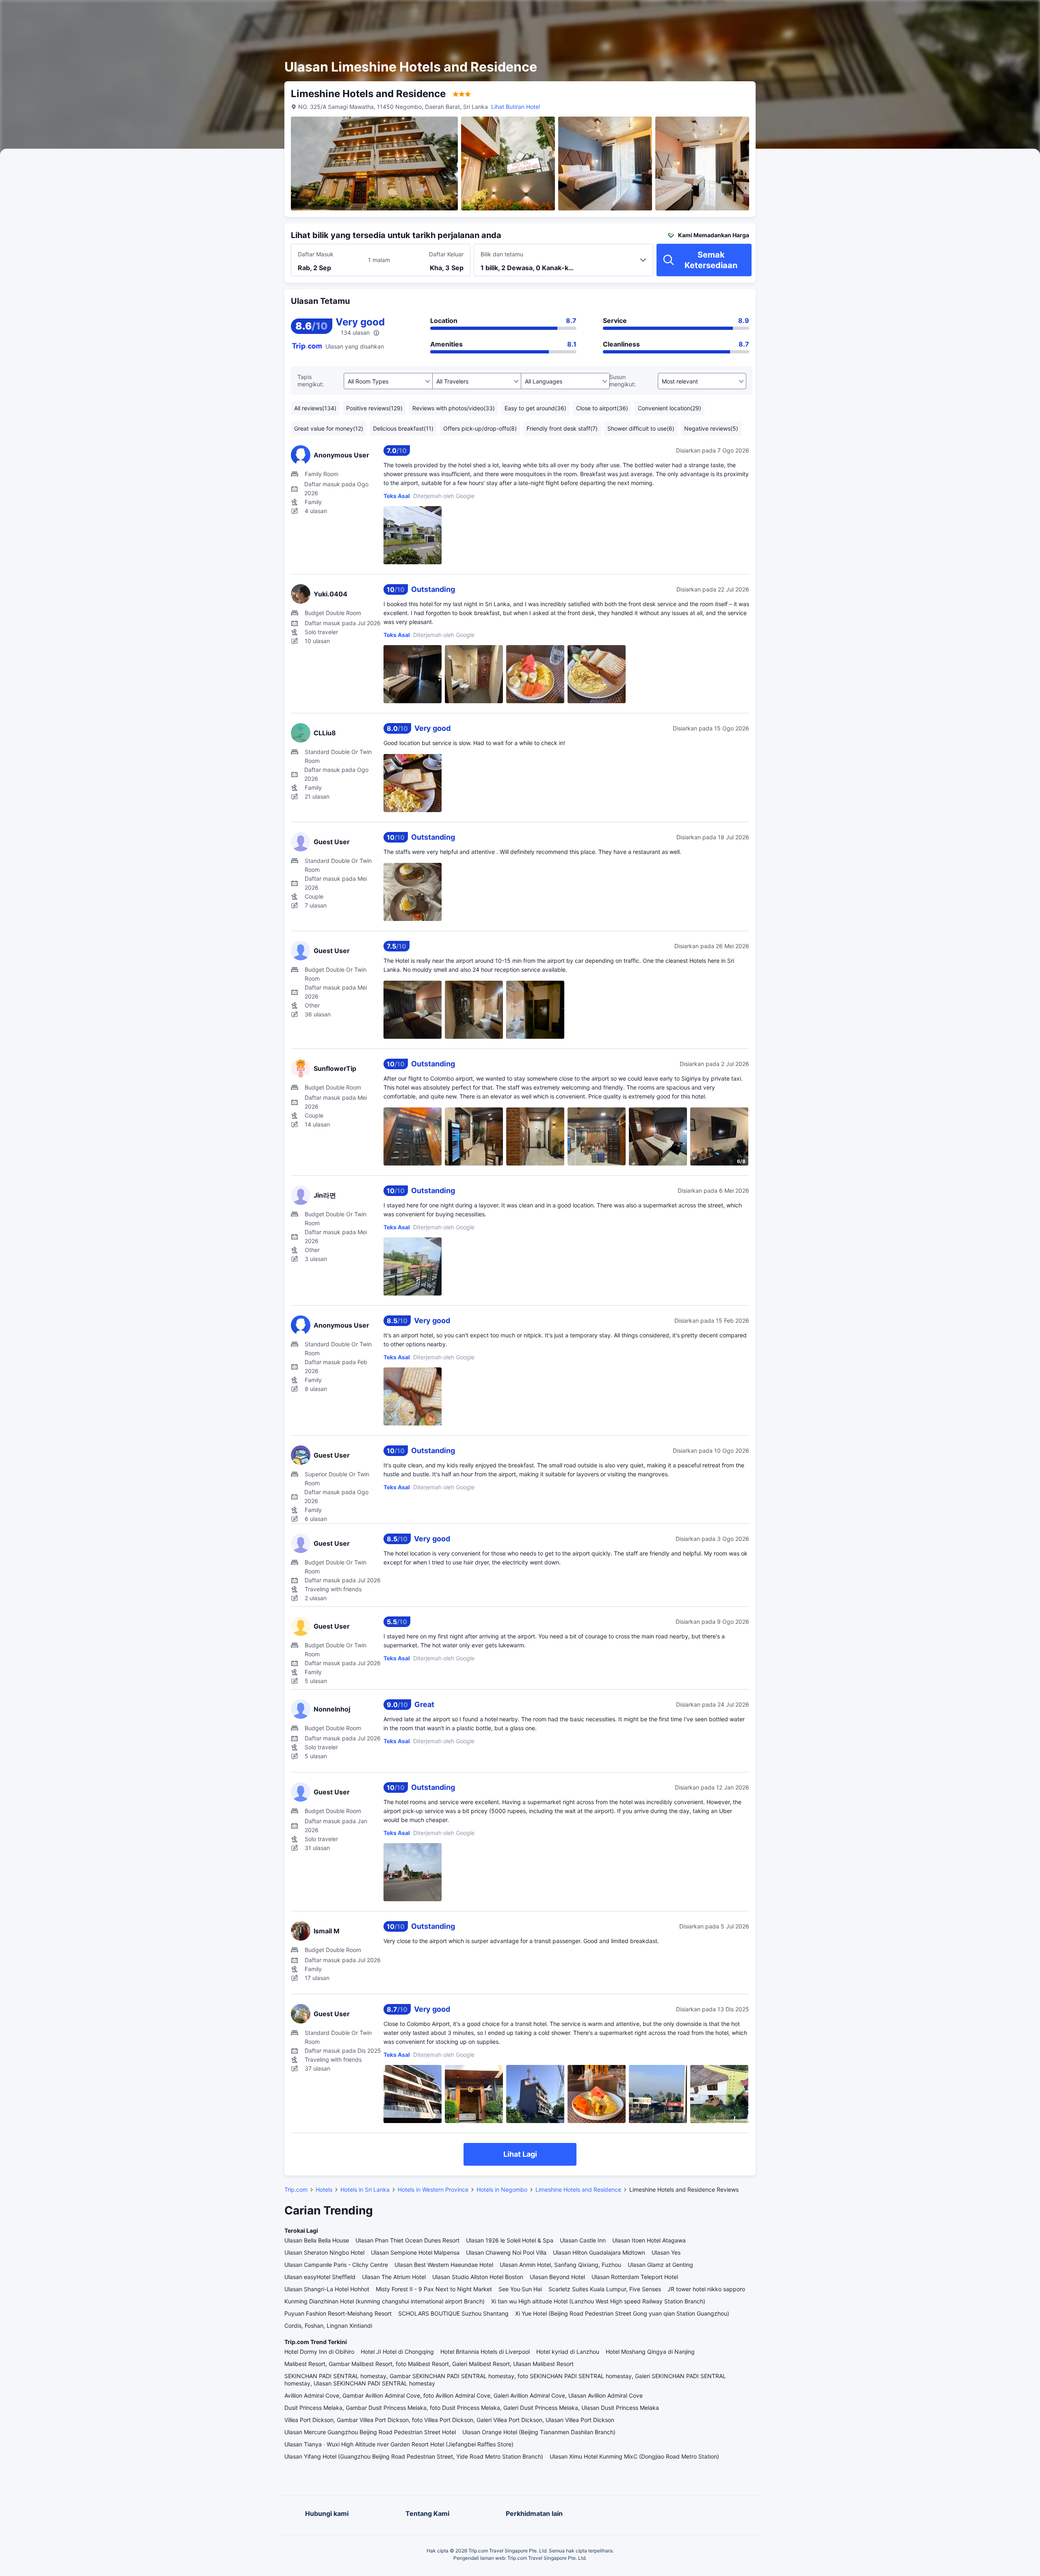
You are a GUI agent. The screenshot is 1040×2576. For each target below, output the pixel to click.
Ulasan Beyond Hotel (557, 2277)
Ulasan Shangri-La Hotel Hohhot (327, 2289)
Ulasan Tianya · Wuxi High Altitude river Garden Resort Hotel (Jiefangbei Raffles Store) (399, 2444)
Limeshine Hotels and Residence (578, 2189)
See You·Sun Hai (520, 2289)
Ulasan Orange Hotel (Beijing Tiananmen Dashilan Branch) (539, 2432)
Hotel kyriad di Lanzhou (568, 2352)
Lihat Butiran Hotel (516, 107)
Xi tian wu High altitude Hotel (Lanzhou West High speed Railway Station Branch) (598, 2301)
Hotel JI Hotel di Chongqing (397, 2352)
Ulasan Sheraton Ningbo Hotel (324, 2252)
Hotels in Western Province (433, 2189)
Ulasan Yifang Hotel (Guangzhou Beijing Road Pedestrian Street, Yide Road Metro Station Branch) (414, 2456)
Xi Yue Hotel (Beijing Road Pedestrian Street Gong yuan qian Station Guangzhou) (622, 2313)
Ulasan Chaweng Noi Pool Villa (506, 2252)
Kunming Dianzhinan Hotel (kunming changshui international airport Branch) (385, 2301)
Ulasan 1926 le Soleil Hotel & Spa (510, 2240)
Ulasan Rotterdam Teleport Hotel (635, 2277)
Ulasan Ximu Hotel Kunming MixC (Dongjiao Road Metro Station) (634, 2456)
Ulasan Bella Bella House (317, 2240)
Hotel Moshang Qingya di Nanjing (650, 2352)
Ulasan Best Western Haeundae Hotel (444, 2265)
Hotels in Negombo (502, 2189)
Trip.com (296, 2189)
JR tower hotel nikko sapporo (706, 2289)
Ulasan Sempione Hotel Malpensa (415, 2252)
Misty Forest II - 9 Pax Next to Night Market (434, 2289)
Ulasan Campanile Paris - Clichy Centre (336, 2265)
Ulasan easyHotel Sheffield (320, 2277)
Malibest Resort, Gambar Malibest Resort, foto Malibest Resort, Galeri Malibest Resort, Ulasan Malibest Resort (429, 2364)
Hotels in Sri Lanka (365, 2189)
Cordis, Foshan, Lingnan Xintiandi (328, 2326)
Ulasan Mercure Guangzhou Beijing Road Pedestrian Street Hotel (370, 2432)
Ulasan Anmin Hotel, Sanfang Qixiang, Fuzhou (560, 2265)
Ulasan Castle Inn (583, 2240)
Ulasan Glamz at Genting (660, 2265)
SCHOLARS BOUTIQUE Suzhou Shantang (453, 2313)
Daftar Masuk (316, 254)
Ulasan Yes (666, 2252)
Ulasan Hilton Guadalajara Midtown (599, 2252)
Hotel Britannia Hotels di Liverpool (485, 2352)
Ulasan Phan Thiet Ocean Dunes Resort (407, 2240)
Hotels (324, 2189)
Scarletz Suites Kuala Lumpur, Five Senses (605, 2289)
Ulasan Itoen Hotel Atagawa (649, 2240)
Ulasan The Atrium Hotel (394, 2277)
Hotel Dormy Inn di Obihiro (319, 2352)
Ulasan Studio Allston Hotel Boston (478, 2277)
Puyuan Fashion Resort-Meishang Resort (338, 2313)
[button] (851, 13)
